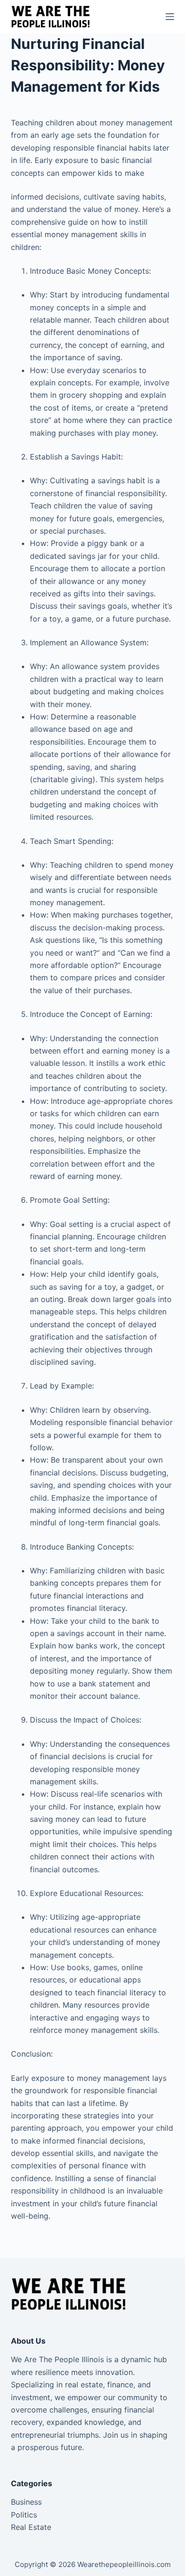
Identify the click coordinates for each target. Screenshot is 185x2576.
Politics (24, 2515)
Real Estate (31, 2527)
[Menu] (170, 17)
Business (26, 2502)
